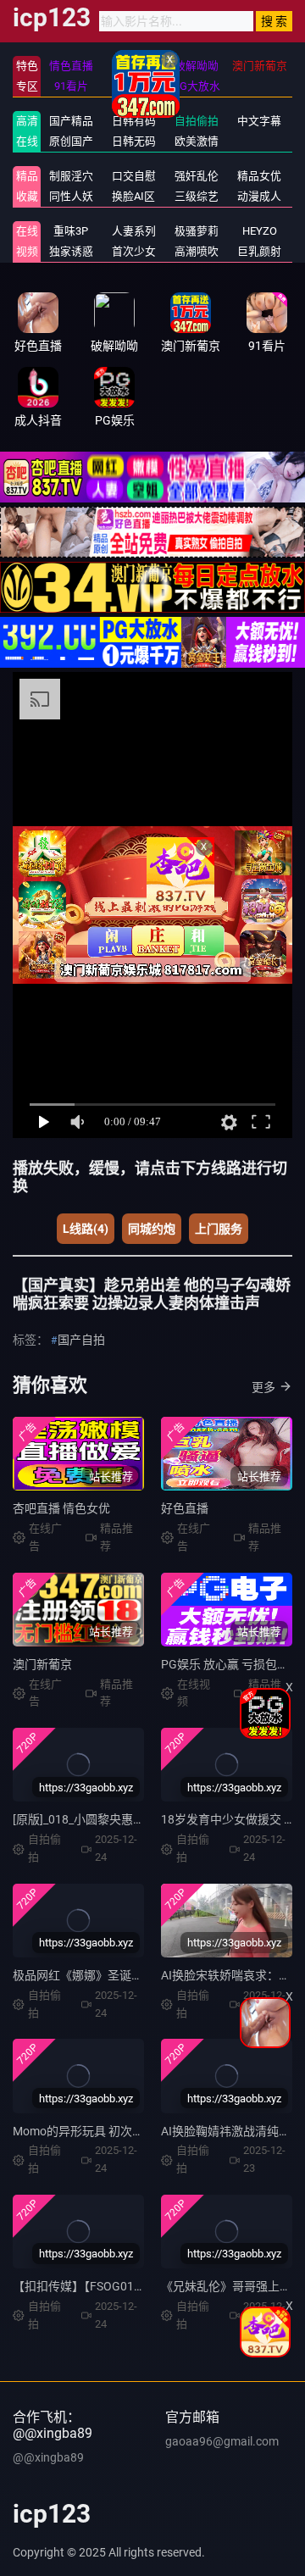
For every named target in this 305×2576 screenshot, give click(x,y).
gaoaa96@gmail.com (222, 2441)
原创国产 (71, 141)
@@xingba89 (48, 2457)
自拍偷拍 (197, 121)
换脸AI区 (133, 196)
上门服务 (219, 1229)
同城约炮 (152, 1229)
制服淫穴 (71, 176)
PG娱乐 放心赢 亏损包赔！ (231, 1664)
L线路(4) (86, 1229)
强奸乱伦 (197, 176)
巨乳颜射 (259, 251)
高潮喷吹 (197, 251)
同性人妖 (71, 196)
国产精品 (71, 121)
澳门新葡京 (42, 1664)
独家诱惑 (71, 251)
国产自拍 (81, 1340)
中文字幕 (259, 121)
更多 (263, 1387)
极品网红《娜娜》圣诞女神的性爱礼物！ (119, 1975)
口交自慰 (134, 176)
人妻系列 (134, 231)
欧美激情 (197, 141)
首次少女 (134, 251)
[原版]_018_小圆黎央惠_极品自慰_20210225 (129, 1819)
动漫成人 (259, 196)
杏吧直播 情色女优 (61, 1508)
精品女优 (259, 176)
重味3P (71, 231)
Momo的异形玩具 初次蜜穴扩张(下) (106, 2131)
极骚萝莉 (197, 231)
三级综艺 (197, 196)
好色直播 (185, 1508)
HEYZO (260, 231)
